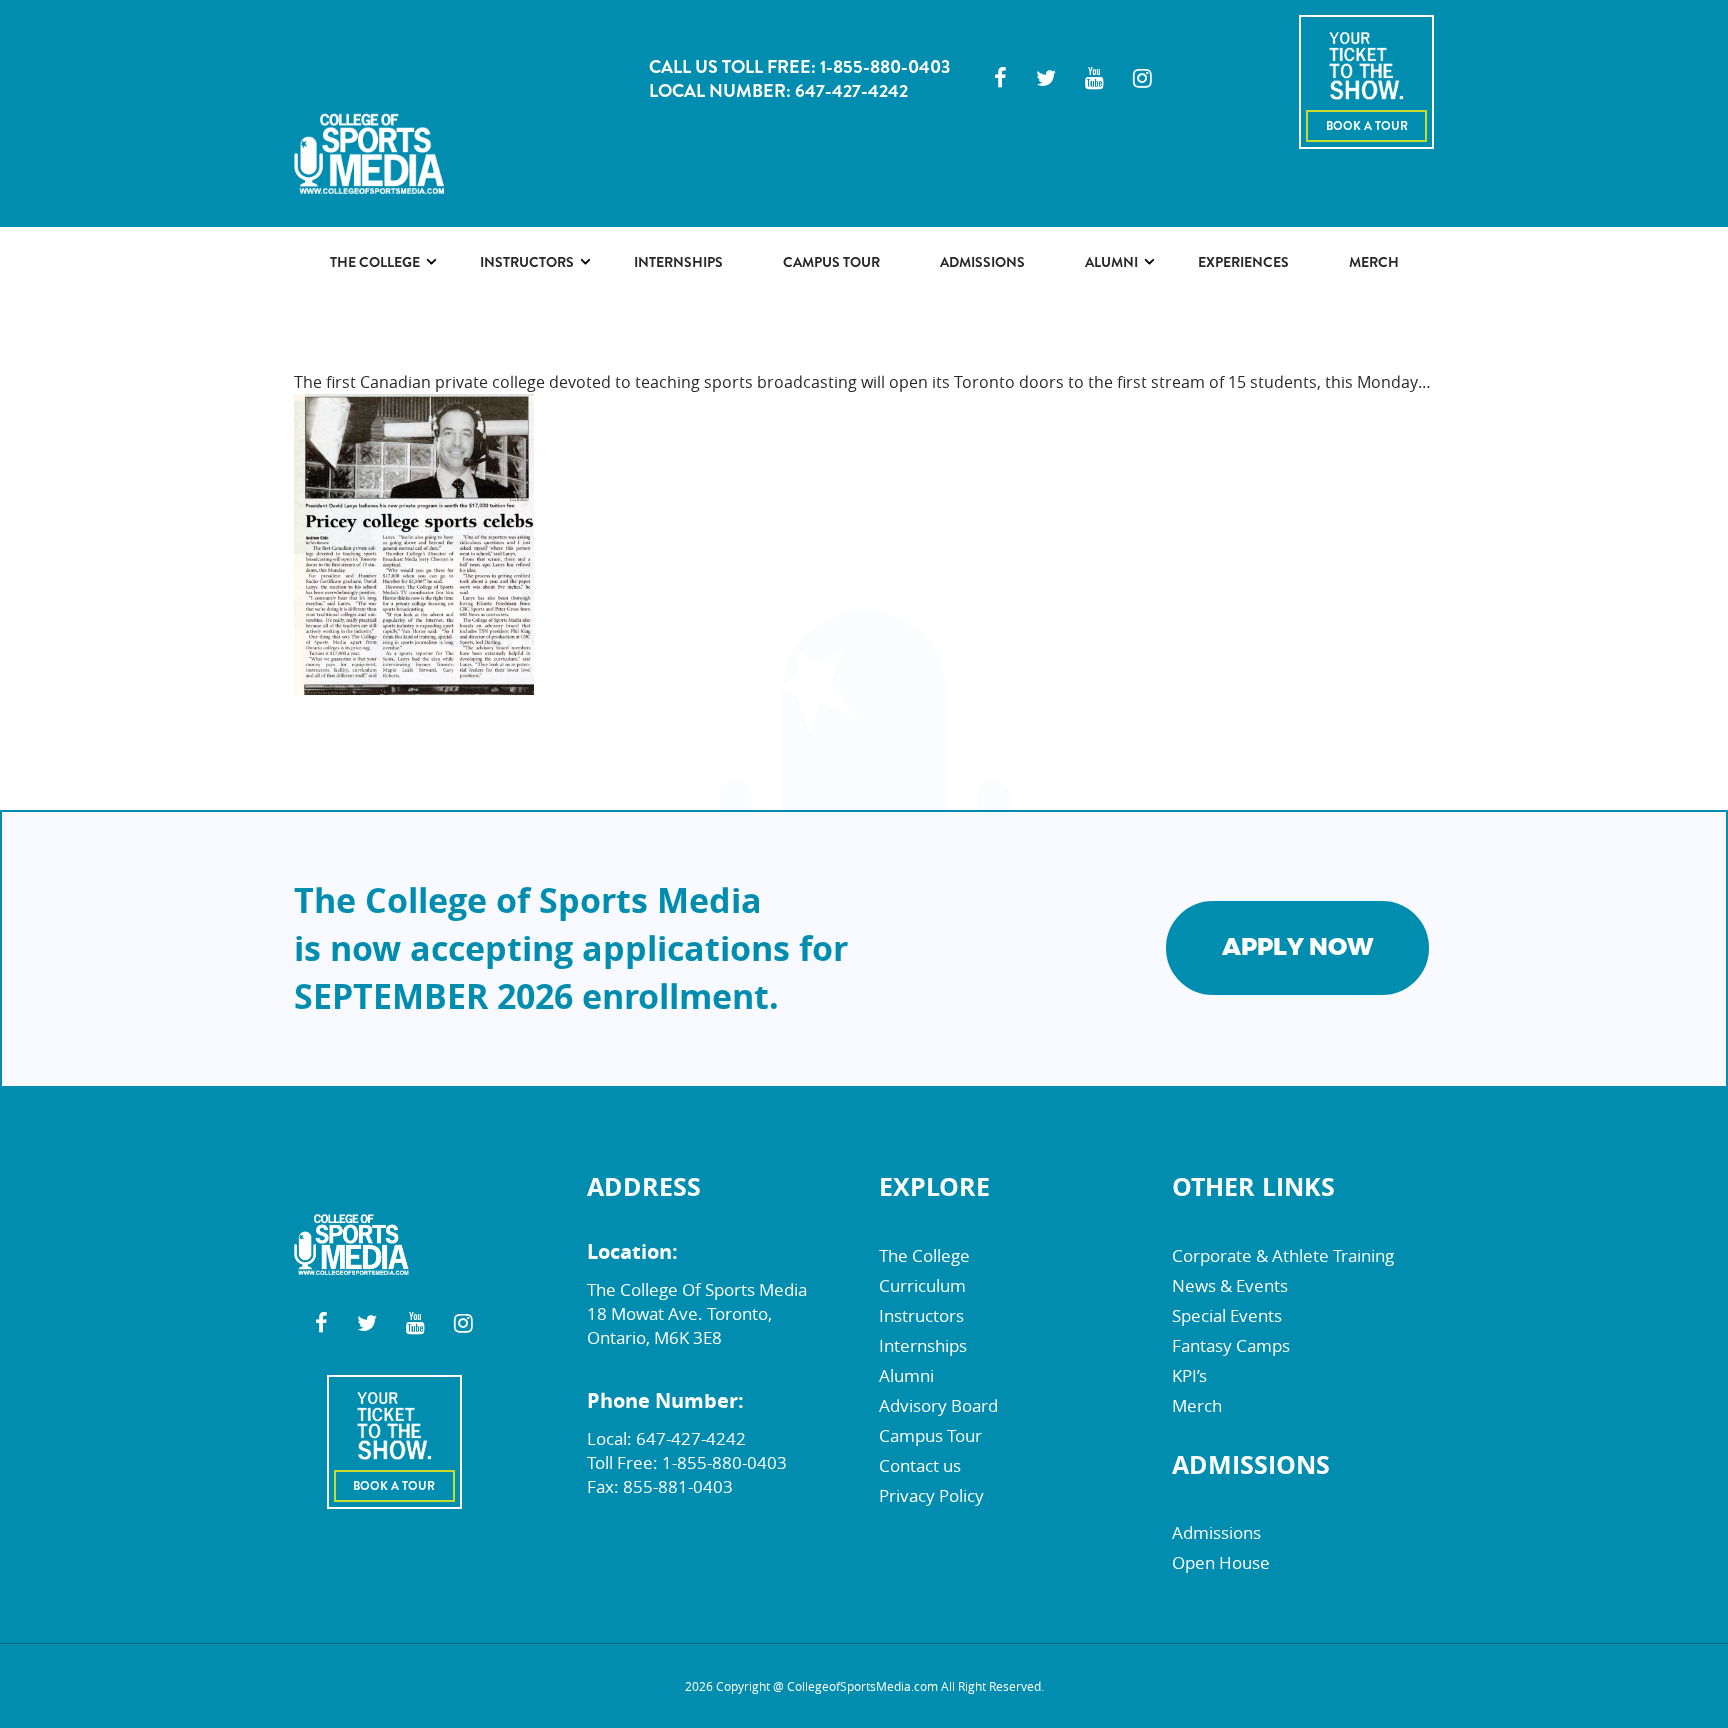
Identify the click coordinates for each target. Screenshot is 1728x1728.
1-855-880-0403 (885, 67)
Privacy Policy (931, 1495)
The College (375, 262)
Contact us (920, 1465)
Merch (1374, 262)
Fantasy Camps (1231, 1345)
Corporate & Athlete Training (1283, 1255)
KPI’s (1189, 1375)
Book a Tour (1367, 126)
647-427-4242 (851, 91)
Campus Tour (831, 262)
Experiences (1243, 262)
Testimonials (1129, 351)
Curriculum (371, 321)
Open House (1221, 1562)
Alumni (1111, 262)
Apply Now (1297, 947)
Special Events (1227, 1315)
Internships (678, 262)
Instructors (527, 262)
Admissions (982, 262)
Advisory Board (535, 321)
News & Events (1230, 1285)
